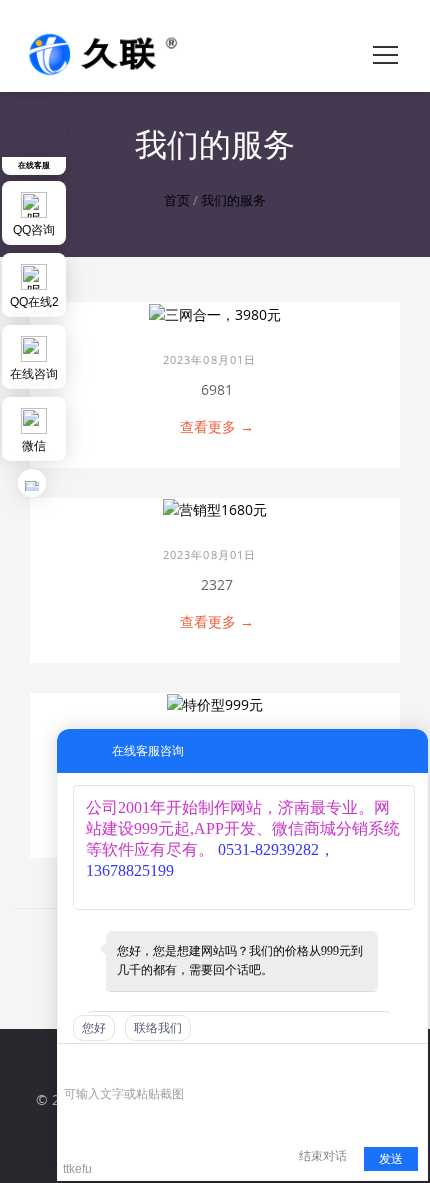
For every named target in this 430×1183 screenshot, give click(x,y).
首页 (177, 200)
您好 (94, 1028)
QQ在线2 (34, 302)
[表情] (74, 1065)
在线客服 (34, 165)
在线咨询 (34, 374)
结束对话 (323, 1156)
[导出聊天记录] (410, 1064)
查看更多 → (217, 426)
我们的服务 (233, 200)
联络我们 (158, 1028)
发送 (391, 1159)
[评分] (103, 1066)
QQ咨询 (34, 230)
